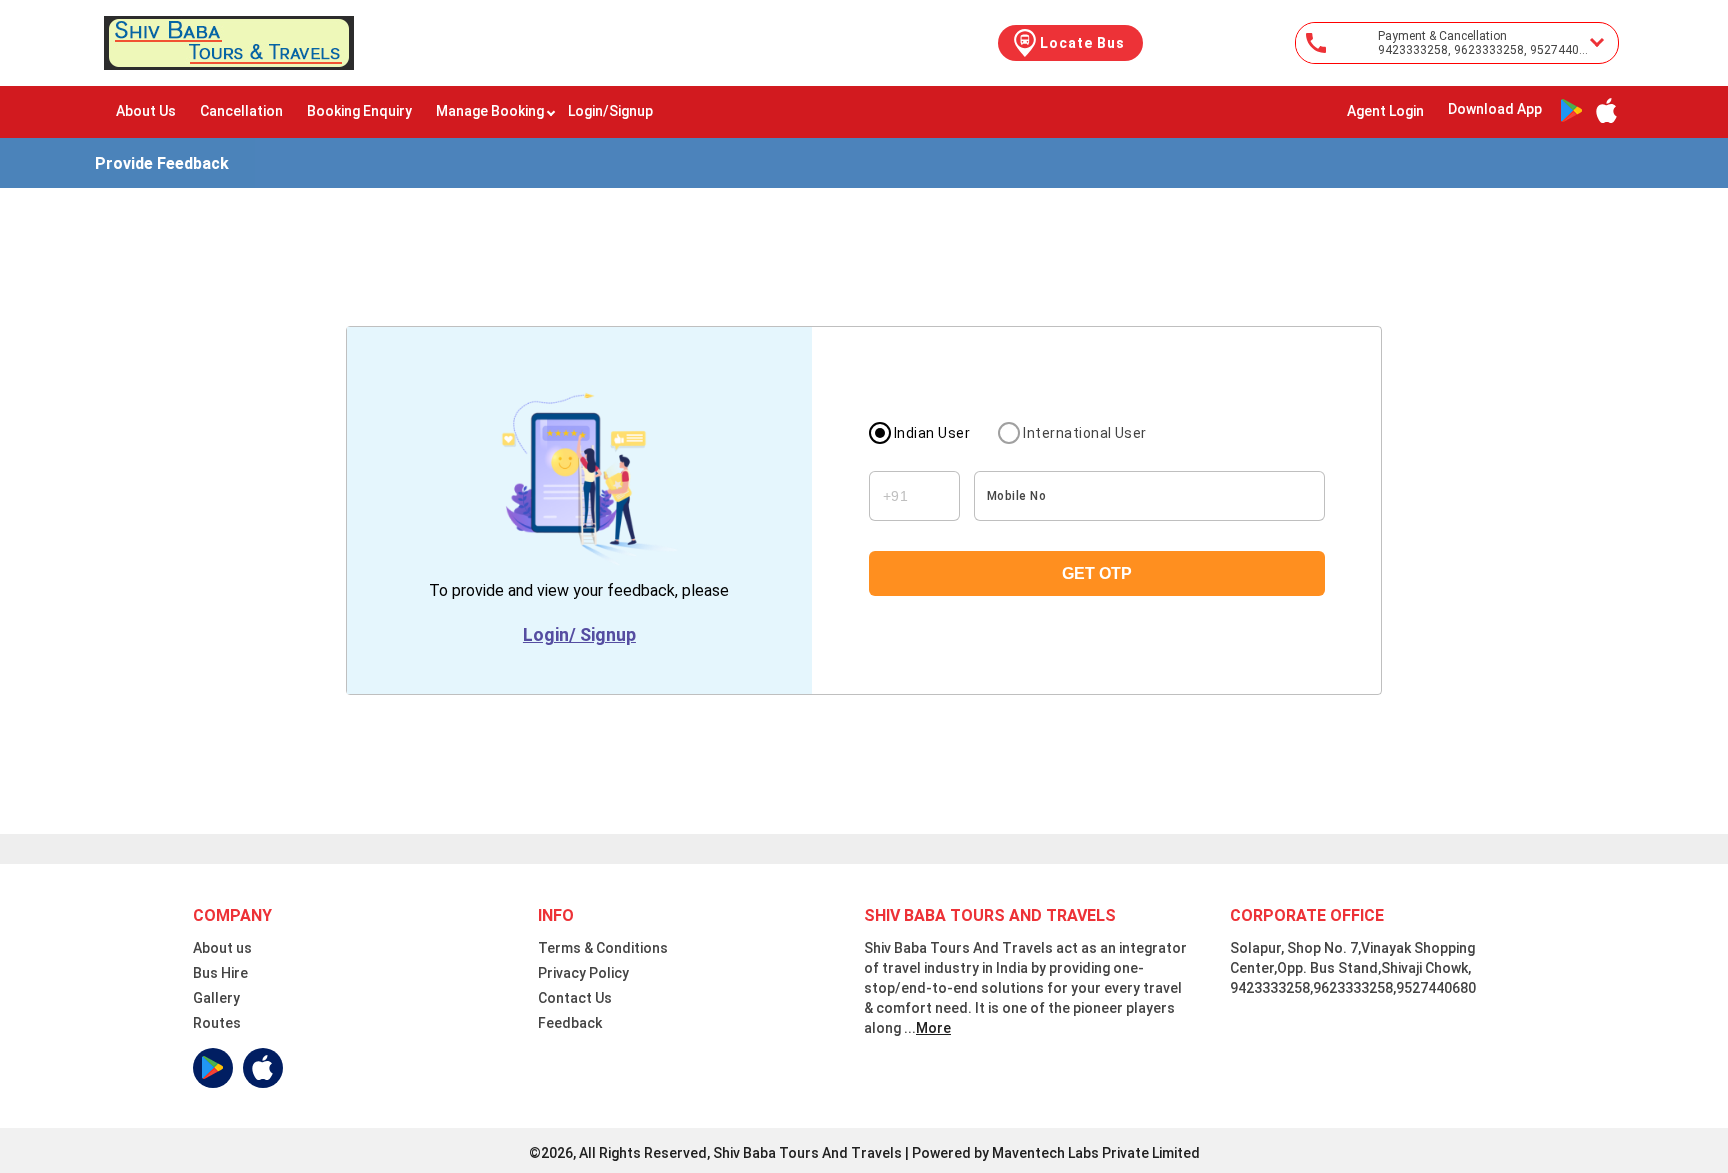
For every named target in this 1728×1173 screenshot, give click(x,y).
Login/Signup (610, 111)
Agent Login (1385, 111)
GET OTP (1097, 573)
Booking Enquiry (359, 111)
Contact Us (575, 998)
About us (222, 948)
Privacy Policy (583, 973)
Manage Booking (490, 111)
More (933, 1028)
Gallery (216, 998)
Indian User (932, 433)
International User (1085, 433)
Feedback (570, 1023)
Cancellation (241, 111)
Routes (217, 1023)
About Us (146, 111)
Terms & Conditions (603, 948)
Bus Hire (220, 973)
